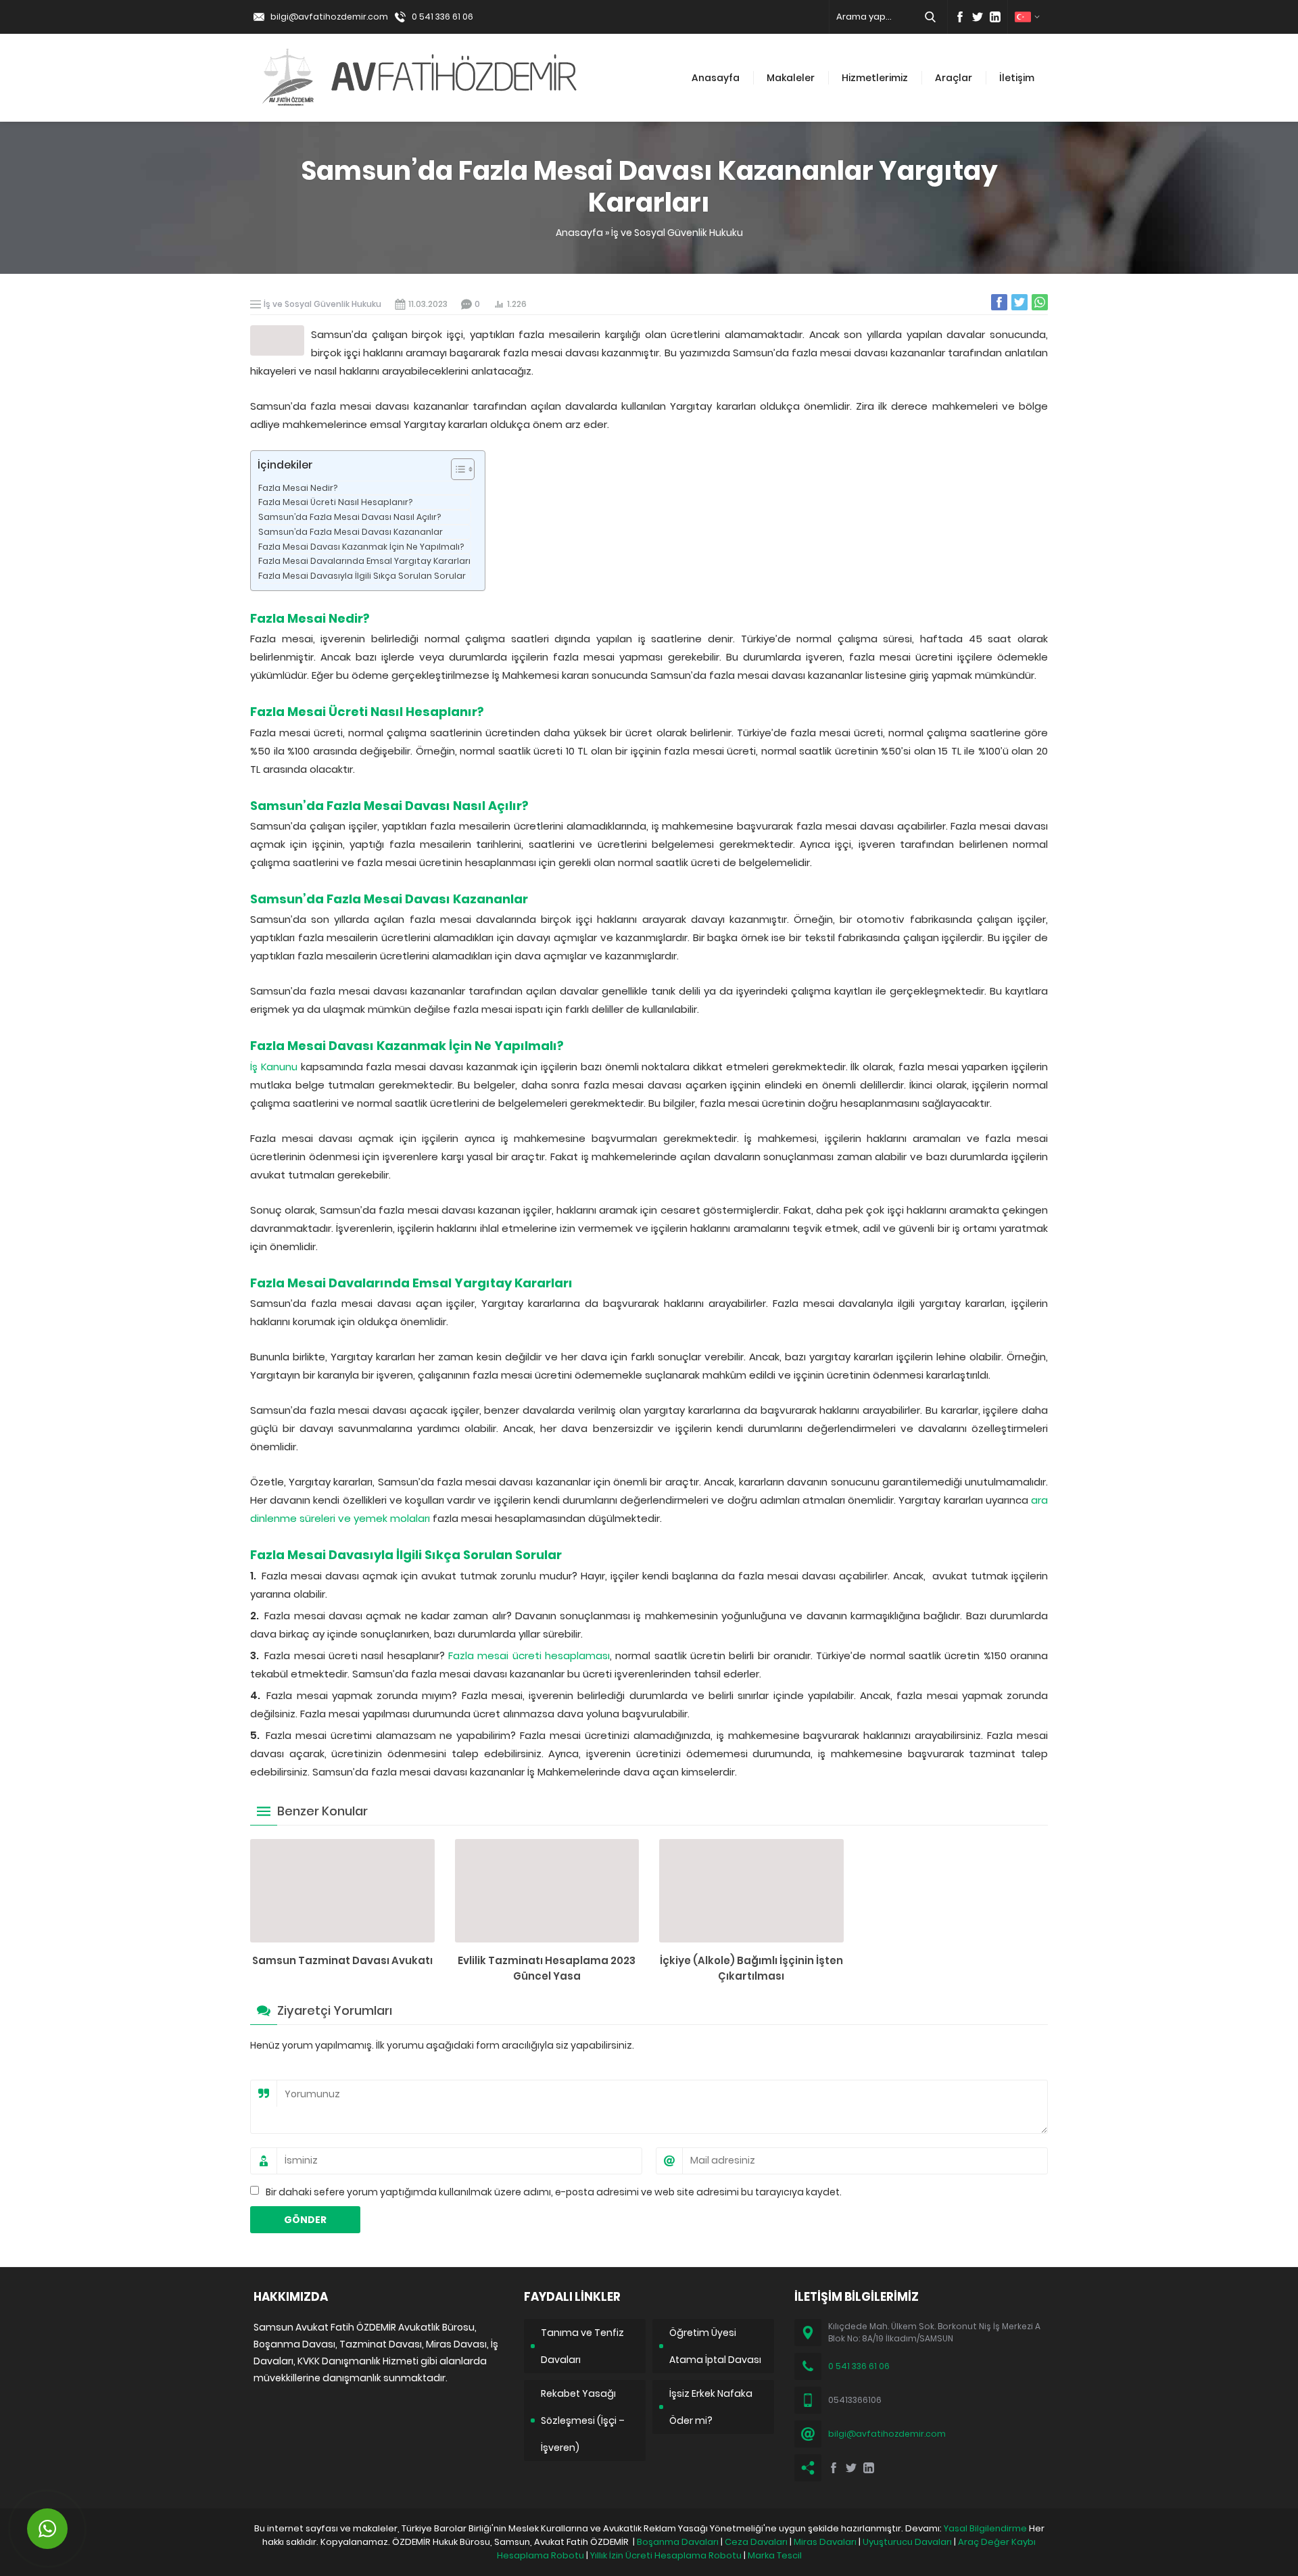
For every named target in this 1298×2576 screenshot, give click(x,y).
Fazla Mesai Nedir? (298, 488)
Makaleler (791, 78)
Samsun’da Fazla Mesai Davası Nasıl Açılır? (350, 517)
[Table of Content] (463, 469)
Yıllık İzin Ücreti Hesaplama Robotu (666, 2555)
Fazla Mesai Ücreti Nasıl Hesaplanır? (335, 502)
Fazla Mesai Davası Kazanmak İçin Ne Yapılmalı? (361, 547)
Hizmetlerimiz (875, 78)
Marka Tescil (775, 2555)
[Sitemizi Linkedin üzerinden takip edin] (995, 17)
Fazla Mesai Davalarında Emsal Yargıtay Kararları (364, 561)
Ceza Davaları (756, 2542)
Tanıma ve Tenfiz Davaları (582, 2346)
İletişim (1017, 78)
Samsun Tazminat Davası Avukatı (342, 1960)
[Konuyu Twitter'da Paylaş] (1019, 302)
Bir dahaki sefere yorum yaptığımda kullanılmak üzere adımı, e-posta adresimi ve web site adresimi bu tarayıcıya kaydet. (554, 2192)
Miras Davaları (825, 2542)
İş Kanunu (274, 1067)
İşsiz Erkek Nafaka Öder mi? (711, 2407)
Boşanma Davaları (678, 2542)
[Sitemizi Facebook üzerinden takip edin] (960, 17)
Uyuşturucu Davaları (907, 2542)
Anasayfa (716, 78)
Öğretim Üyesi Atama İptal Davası (715, 2346)
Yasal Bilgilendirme (985, 2528)
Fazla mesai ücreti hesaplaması (529, 1655)
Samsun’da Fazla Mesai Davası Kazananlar (351, 532)
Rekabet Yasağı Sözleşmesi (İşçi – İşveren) (583, 2420)
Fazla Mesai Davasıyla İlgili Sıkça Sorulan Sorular (362, 576)
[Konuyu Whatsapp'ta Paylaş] (1040, 302)
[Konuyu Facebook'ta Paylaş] (999, 302)
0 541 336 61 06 (442, 17)
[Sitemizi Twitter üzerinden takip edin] (978, 17)
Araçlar (954, 78)
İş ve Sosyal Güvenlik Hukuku (677, 233)
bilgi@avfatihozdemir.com (329, 17)
